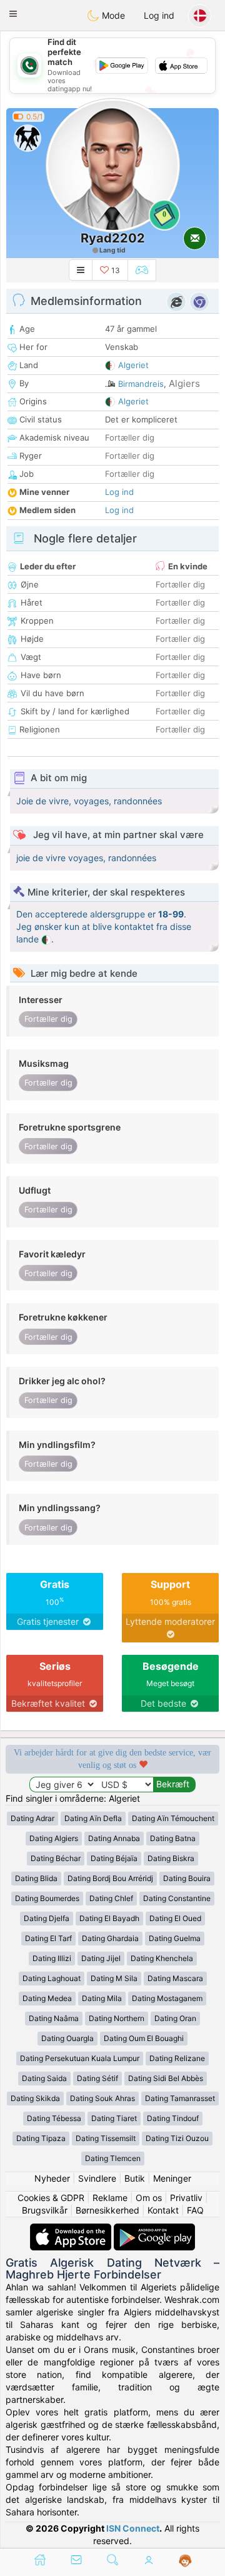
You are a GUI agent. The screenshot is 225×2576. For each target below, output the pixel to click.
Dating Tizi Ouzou (177, 2138)
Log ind (159, 15)
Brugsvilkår (45, 2210)
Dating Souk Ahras (102, 2098)
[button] (13, 14)
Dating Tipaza (41, 2138)
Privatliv (186, 2198)
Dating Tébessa (54, 2118)
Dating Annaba (114, 1838)
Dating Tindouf (173, 2118)
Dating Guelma (175, 1938)
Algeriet (133, 365)
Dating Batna (173, 1838)
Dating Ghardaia (110, 1938)
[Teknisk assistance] (185, 2561)
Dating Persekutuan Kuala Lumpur (80, 2058)
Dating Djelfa (47, 1918)
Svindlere (97, 2178)
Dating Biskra (171, 1858)
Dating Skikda (35, 2098)
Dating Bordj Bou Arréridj (110, 1878)
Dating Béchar (56, 1858)
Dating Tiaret (114, 2118)
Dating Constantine (177, 1898)
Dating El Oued (175, 1918)
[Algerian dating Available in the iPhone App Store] (72, 2229)
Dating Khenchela (162, 1958)
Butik (135, 2178)
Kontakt (163, 2210)
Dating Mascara (175, 1978)
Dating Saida (44, 2078)
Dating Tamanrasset (180, 2098)
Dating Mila (102, 1998)
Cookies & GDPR (51, 2198)
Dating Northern (117, 2018)
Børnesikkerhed (107, 2210)
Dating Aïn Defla (93, 1818)
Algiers (184, 383)
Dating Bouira (187, 1878)
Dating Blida (36, 1878)
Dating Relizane (177, 2058)
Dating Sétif (97, 2078)
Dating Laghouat (52, 1978)
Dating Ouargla (67, 2038)
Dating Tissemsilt (106, 2138)
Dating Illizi (52, 1958)
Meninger (172, 2178)
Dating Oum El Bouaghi (144, 2038)
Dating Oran (175, 2018)
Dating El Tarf (48, 1938)
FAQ (195, 2210)
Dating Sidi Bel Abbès (166, 2078)
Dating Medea (47, 1998)
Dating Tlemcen (113, 2158)
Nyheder (52, 2178)
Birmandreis (141, 384)
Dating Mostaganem (167, 1998)
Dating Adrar (32, 1818)
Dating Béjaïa (114, 1858)
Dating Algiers (54, 1838)
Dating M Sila (114, 1978)
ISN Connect (133, 2528)
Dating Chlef (111, 1898)
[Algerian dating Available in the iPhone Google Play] (154, 2229)
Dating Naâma (54, 2018)
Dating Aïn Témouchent (173, 1818)
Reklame (110, 2198)
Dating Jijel (101, 1958)
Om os (149, 2198)
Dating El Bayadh (109, 1918)
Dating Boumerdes (47, 1898)
